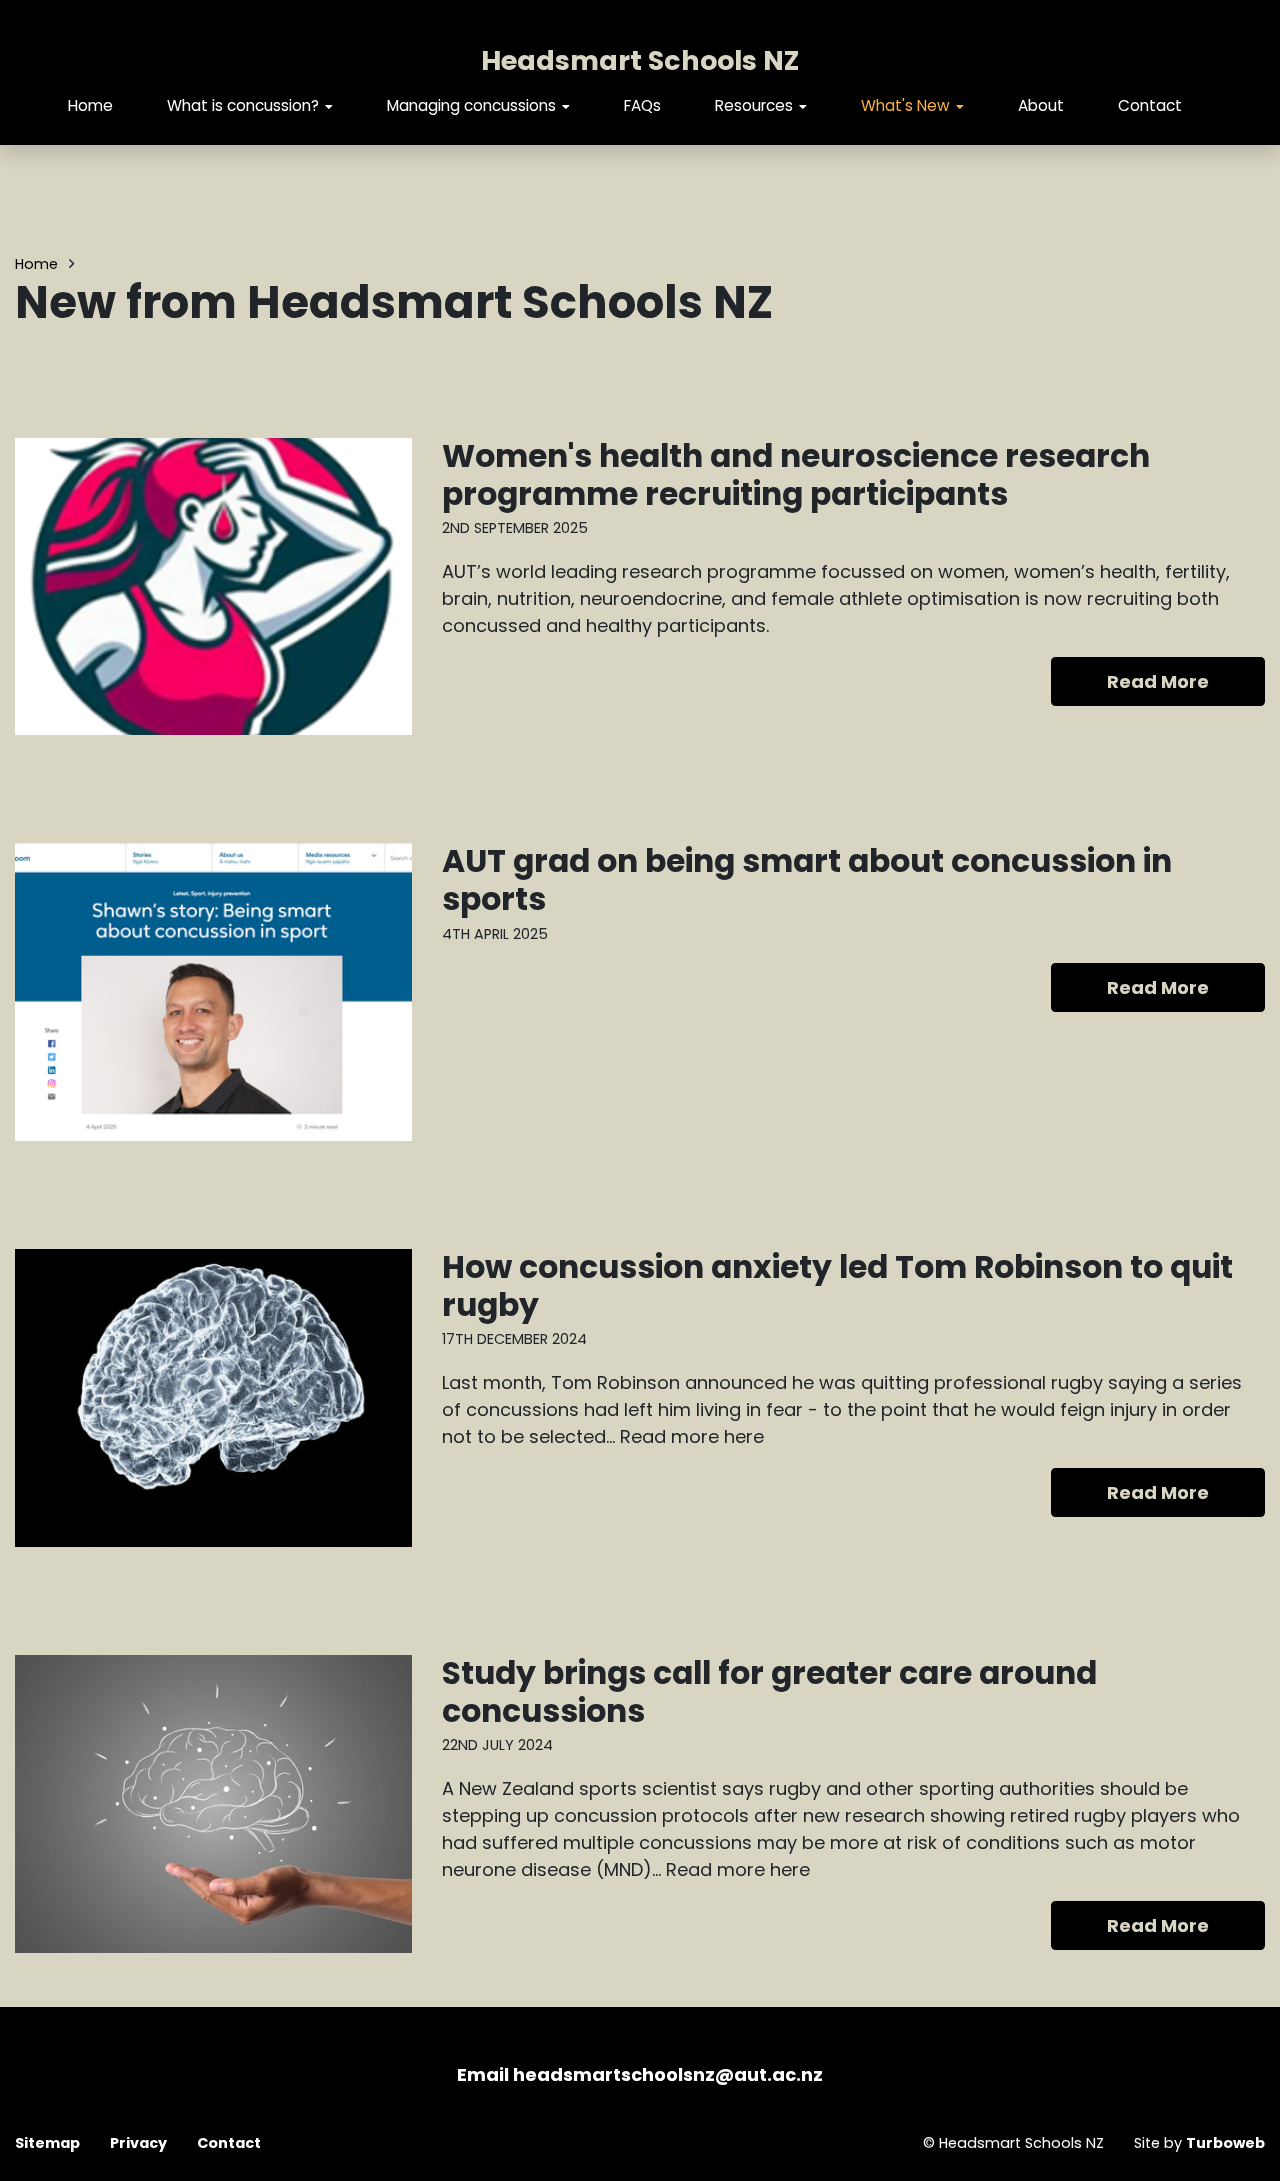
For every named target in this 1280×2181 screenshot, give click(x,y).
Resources (754, 105)
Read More (1158, 681)
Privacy (138, 2143)
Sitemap (47, 2143)
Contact (1150, 105)
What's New (905, 105)
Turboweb (1225, 2143)
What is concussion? (243, 105)
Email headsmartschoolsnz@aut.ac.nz (640, 2074)
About (1041, 105)
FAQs (642, 105)
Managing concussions (471, 105)
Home (90, 105)
